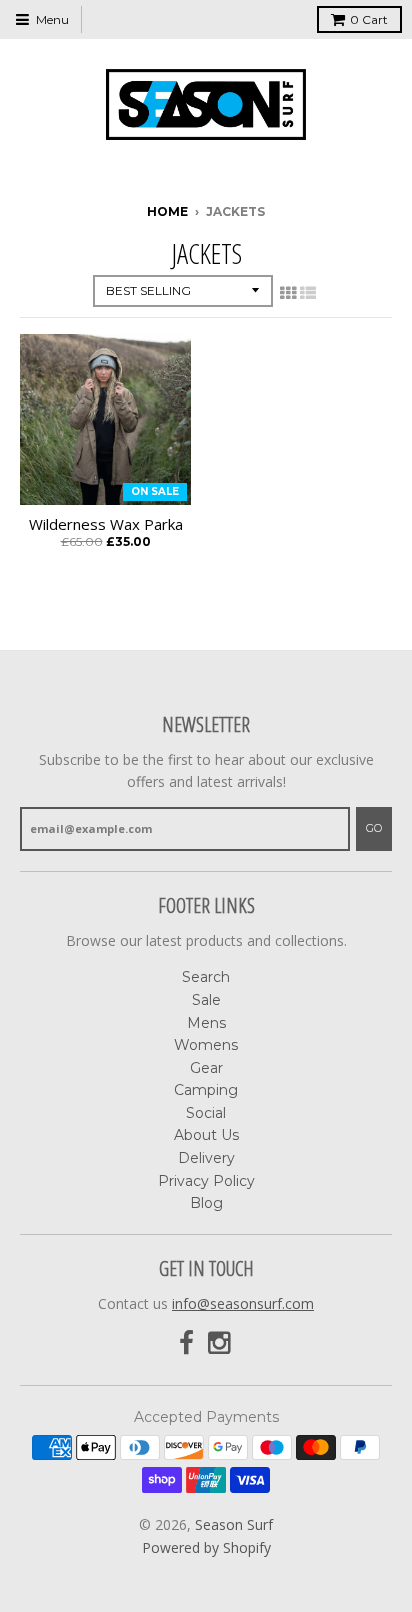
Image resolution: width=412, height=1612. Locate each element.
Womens (206, 1045)
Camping (206, 1090)
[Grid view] (288, 293)
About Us (206, 1135)
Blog (206, 1203)
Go (374, 828)
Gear (206, 1068)
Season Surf (234, 1524)
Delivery (206, 1158)
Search (206, 977)
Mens (206, 1023)
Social (206, 1113)
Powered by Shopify (206, 1547)
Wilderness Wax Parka (106, 524)
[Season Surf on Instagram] (221, 1343)
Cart (369, 19)
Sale (206, 1000)
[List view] (308, 293)
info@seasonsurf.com (243, 1303)
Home (167, 211)
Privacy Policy (206, 1181)
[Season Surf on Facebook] (186, 1343)
